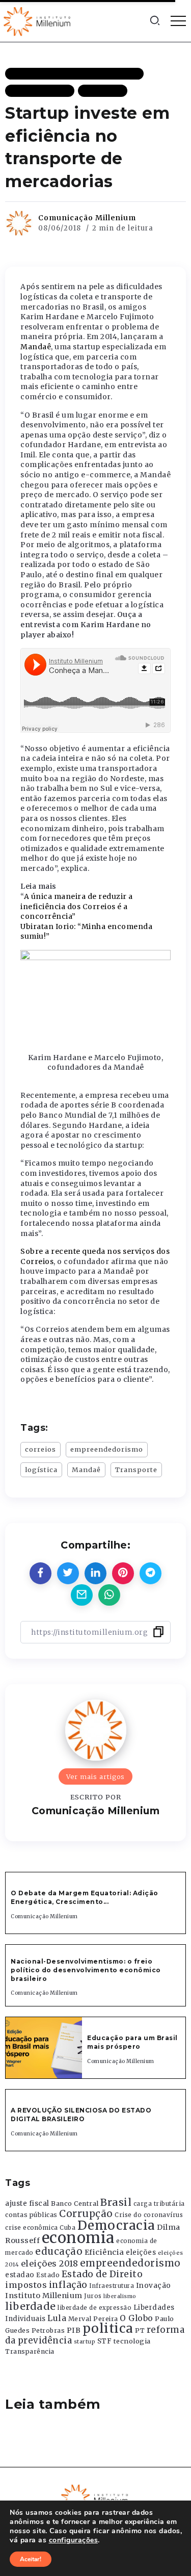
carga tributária (159, 2204)
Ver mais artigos (95, 1776)
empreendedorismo (107, 1449)
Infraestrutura (112, 2286)
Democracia (116, 2225)
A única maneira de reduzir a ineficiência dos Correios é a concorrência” (77, 906)
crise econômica (32, 2228)
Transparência (30, 2351)
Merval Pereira (93, 2319)
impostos (26, 2285)
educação (59, 2251)
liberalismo (120, 2296)
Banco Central (75, 2204)
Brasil (116, 2202)
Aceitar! (31, 2559)
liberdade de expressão (94, 2308)
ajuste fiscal (27, 2204)
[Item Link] (44, 2048)
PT (140, 2330)
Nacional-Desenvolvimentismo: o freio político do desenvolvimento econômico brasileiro (86, 1970)
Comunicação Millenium (87, 218)
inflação (68, 2285)
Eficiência (104, 2252)
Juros (93, 2296)
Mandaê (36, 347)
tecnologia (132, 2341)
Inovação (154, 2286)
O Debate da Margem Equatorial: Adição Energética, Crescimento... (85, 1897)
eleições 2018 (50, 2263)
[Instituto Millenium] (38, 20)
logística (41, 1470)
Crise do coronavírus (149, 2215)
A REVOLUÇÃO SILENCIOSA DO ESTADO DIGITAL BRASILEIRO (81, 2115)
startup (85, 2342)
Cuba (67, 2228)
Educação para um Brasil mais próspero (132, 2042)
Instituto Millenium (44, 2296)
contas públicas (31, 2215)
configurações (74, 2540)
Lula (57, 2318)
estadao (20, 2275)
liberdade (31, 2306)
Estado (48, 2275)
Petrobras (48, 2330)
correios (40, 1449)
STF (105, 2341)
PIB (74, 2330)
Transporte (136, 1470)
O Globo (137, 2318)
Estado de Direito (102, 2274)
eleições (141, 2252)
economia (78, 2238)
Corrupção (86, 2213)
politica (108, 2328)
